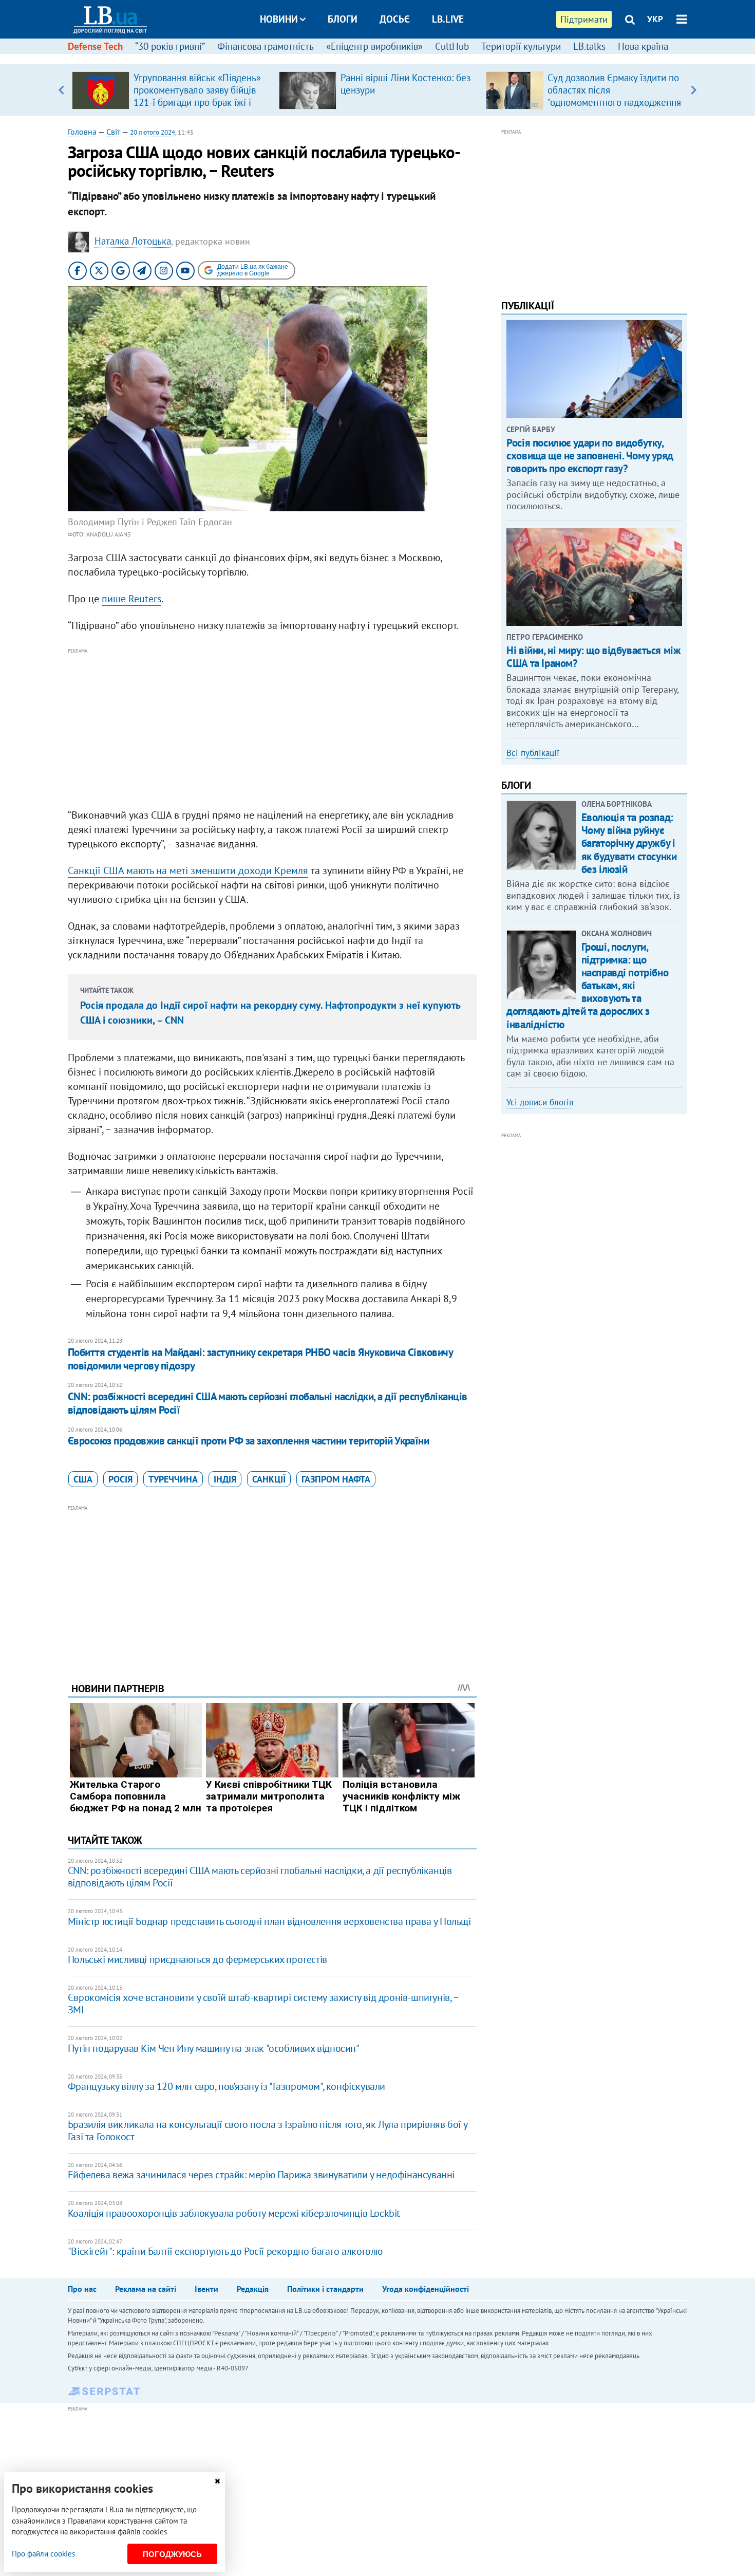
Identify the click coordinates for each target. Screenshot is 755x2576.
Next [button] (694, 90)
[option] (171, 90)
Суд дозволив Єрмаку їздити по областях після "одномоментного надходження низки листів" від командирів (614, 96)
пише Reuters (131, 599)
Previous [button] (61, 90)
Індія (225, 1479)
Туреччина (173, 1479)
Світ (113, 132)
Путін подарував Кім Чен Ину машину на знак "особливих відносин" (214, 2048)
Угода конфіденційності (426, 2289)
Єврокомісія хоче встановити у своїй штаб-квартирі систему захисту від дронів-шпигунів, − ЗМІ (263, 2004)
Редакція (253, 2289)
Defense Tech (95, 46)
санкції (269, 1479)
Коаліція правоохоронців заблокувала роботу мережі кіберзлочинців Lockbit (234, 2213)
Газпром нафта (336, 1479)
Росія (120, 1479)
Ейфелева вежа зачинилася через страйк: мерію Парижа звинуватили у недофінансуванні (261, 2175)
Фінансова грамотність (266, 46)
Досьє (395, 19)
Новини (279, 19)
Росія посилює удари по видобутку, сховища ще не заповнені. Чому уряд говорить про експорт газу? (590, 456)
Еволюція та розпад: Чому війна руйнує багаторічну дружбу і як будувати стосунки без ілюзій (629, 843)
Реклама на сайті (146, 2289)
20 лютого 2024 (153, 132)
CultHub (452, 46)
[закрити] (217, 2481)
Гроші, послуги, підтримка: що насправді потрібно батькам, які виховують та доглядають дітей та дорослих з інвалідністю (587, 986)
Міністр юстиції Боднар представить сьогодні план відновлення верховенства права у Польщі (269, 1921)
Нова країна (643, 46)
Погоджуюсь (172, 2554)
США (83, 1479)
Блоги (343, 19)
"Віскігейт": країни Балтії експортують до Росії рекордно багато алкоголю (225, 2251)
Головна (82, 132)
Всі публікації (533, 753)
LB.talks (589, 46)
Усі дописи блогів (540, 1102)
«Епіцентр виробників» (374, 46)
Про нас (82, 2289)
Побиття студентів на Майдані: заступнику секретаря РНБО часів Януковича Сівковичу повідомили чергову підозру (260, 1359)
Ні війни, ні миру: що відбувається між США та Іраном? (593, 657)
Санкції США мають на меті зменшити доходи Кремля (188, 870)
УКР (655, 19)
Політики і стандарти (325, 2289)
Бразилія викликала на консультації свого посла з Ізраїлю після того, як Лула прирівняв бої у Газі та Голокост (268, 2130)
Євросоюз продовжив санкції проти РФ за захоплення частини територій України (249, 1441)
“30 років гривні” (170, 46)
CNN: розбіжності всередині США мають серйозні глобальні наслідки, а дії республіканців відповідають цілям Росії (268, 1403)
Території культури (521, 46)
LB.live (448, 19)
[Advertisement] (272, 729)
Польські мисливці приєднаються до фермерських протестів (197, 1959)
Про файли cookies (43, 2554)
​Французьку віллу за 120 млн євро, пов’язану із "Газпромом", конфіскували (226, 2086)
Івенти (206, 2289)
